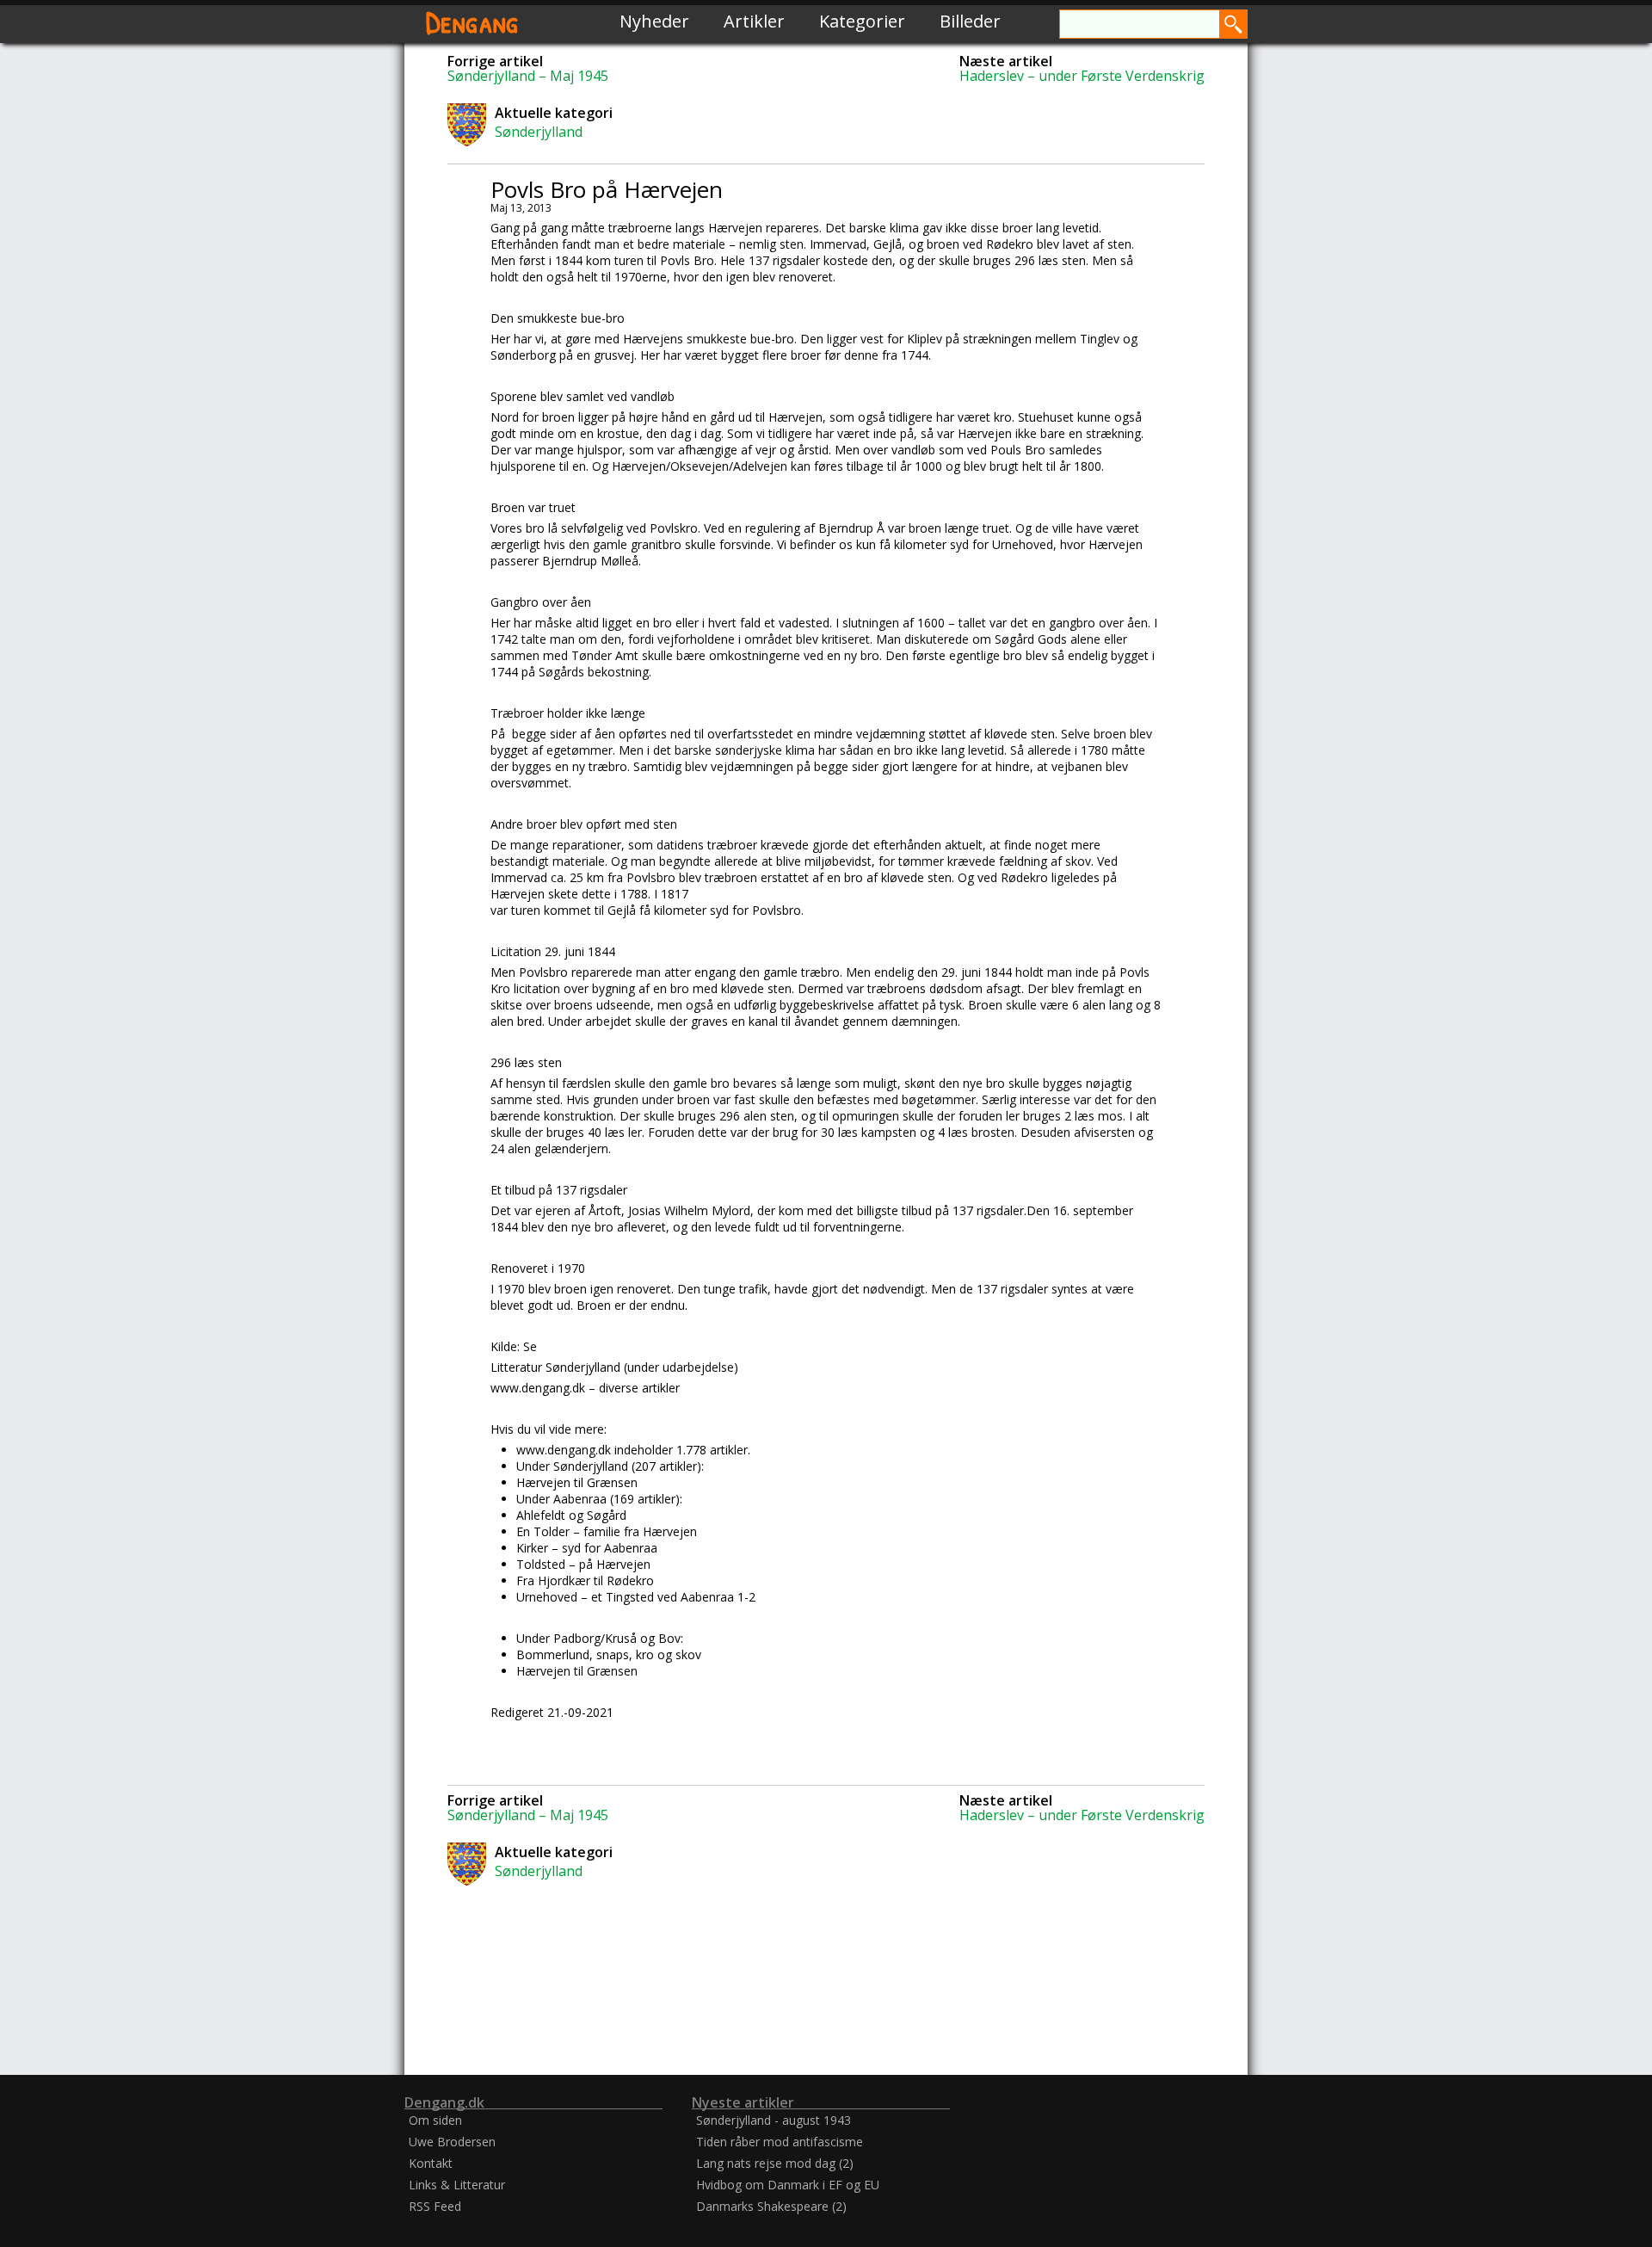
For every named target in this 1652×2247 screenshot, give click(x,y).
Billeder (970, 21)
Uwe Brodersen (452, 2142)
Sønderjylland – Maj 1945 (528, 76)
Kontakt (431, 2163)
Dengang (472, 21)
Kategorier (862, 21)
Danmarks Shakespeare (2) (771, 2206)
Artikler (754, 21)
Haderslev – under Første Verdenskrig (1082, 76)
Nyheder (654, 21)
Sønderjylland (539, 132)
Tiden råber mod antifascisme (780, 2142)
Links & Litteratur (457, 2185)
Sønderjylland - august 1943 (774, 2120)
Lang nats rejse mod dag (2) (775, 2163)
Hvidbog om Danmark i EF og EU (788, 2185)
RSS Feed (435, 2206)
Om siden (435, 2120)
